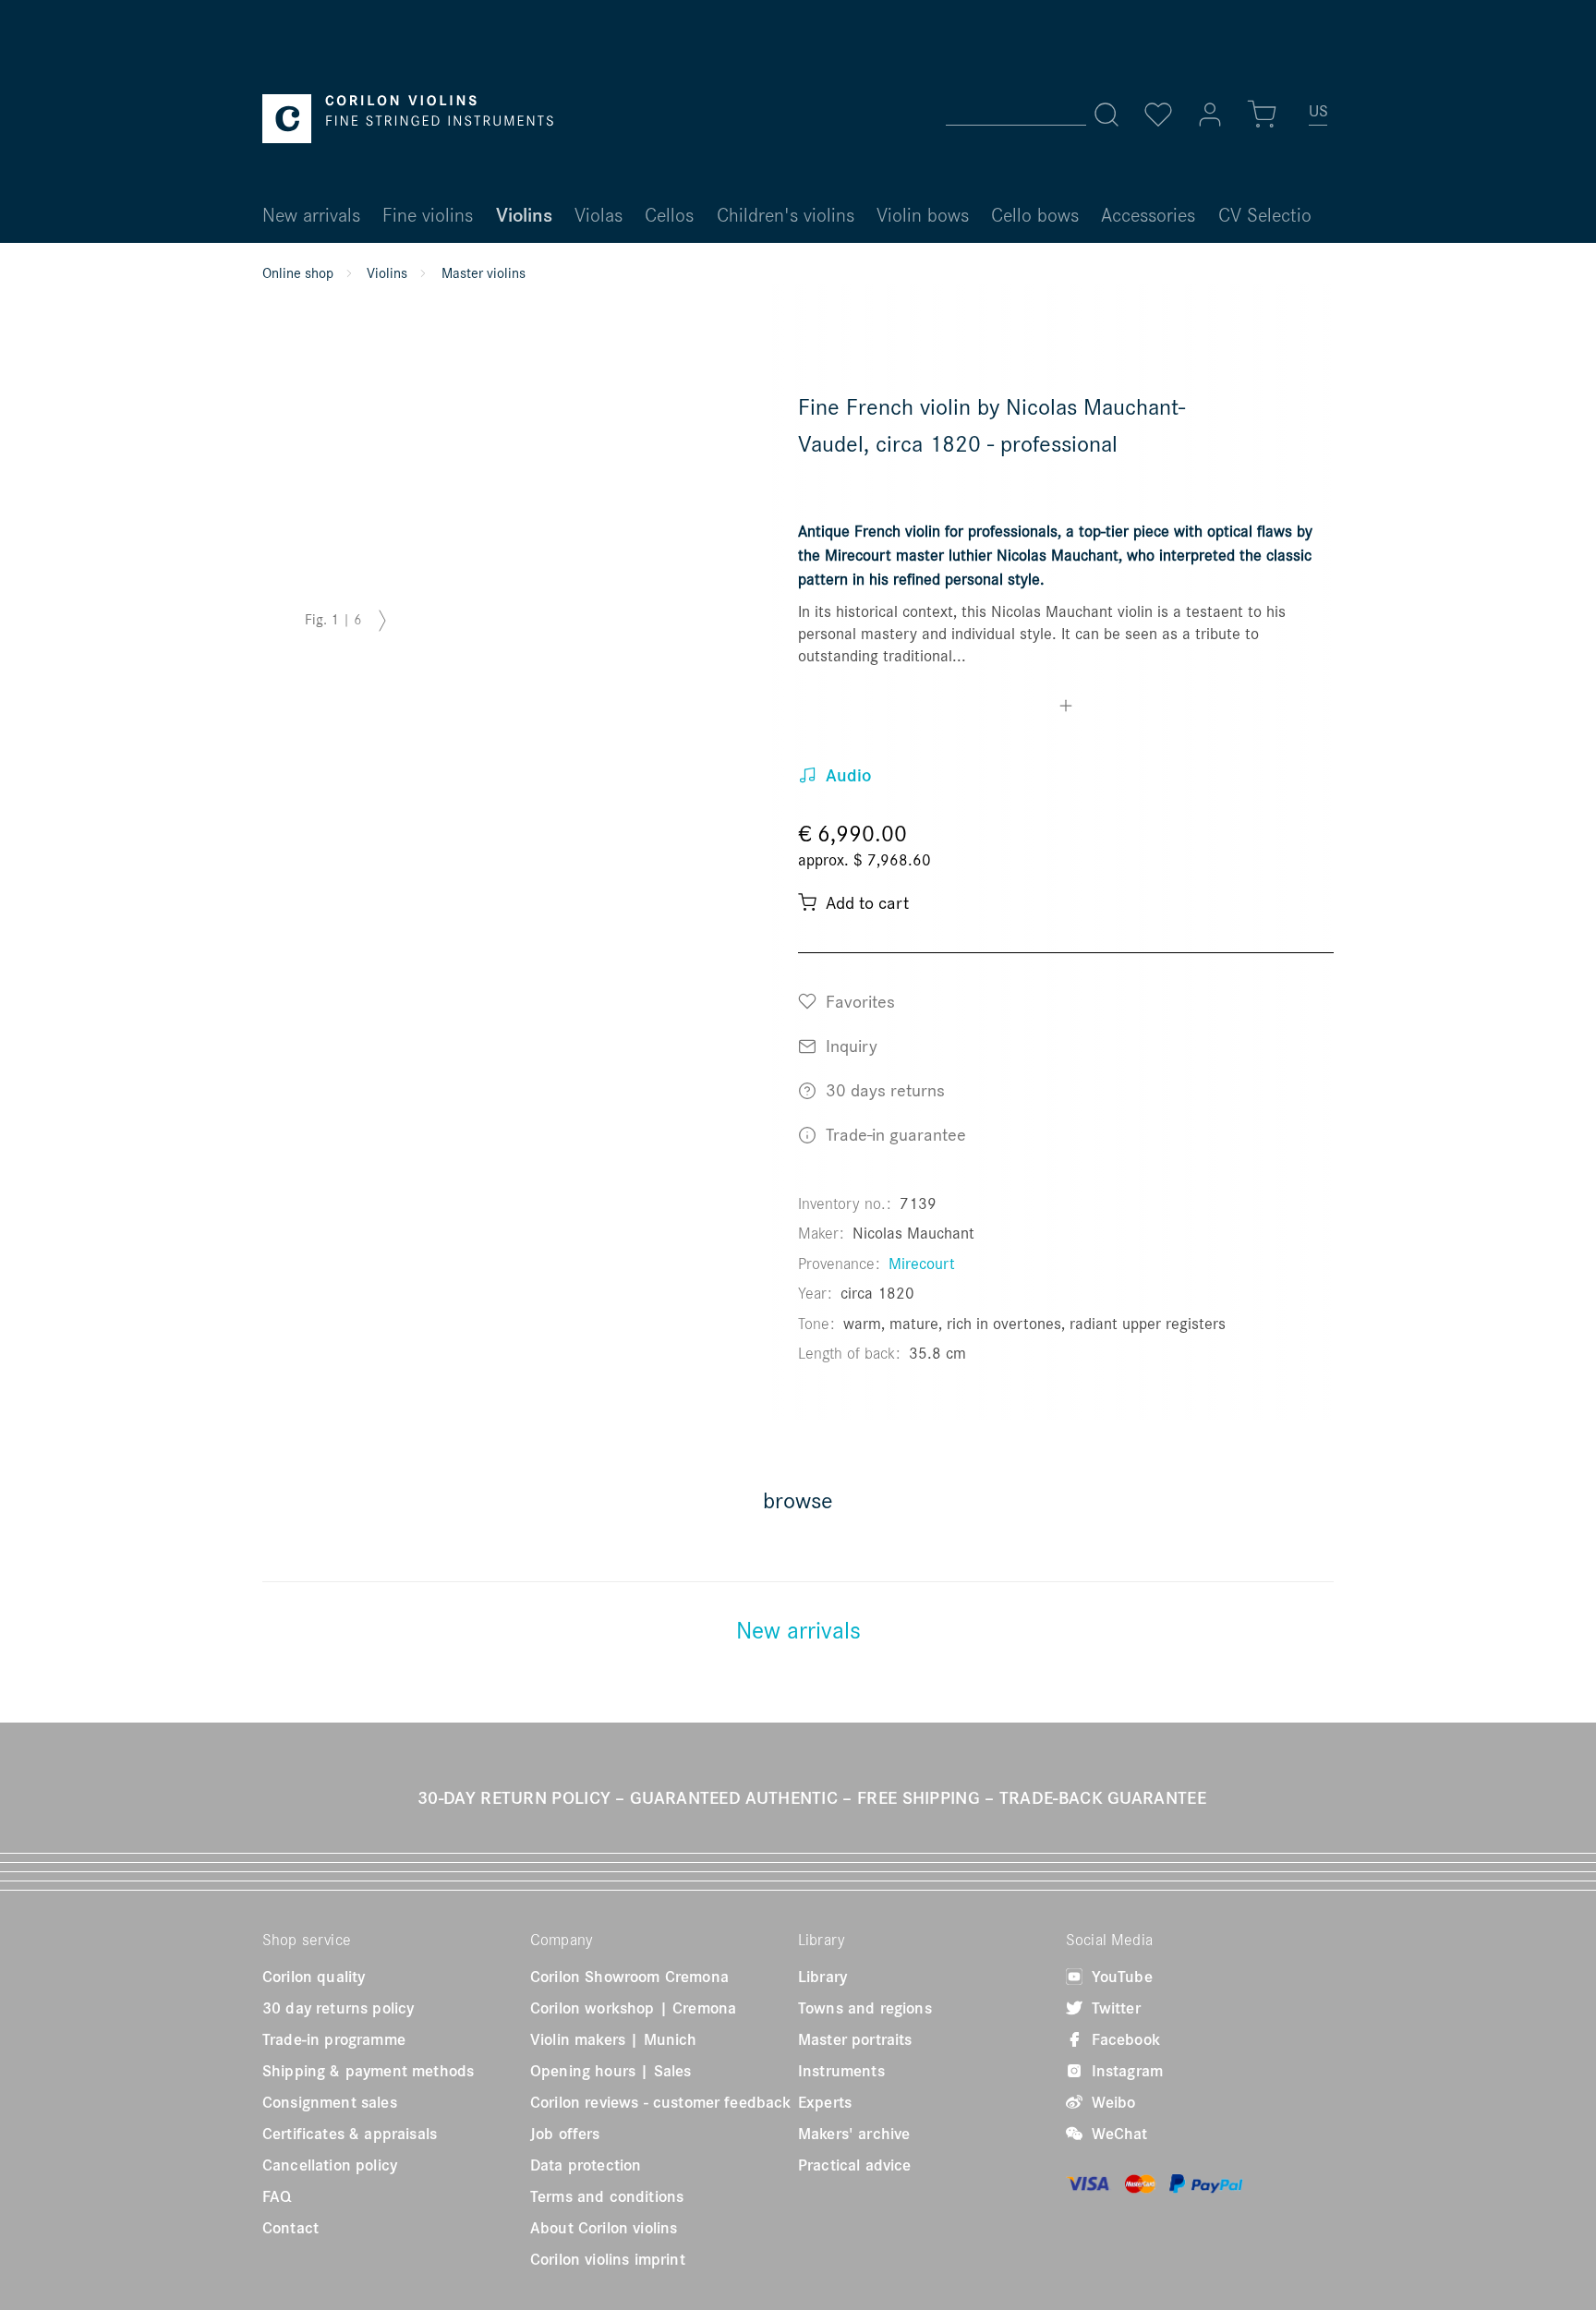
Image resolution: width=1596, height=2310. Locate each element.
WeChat (1118, 2134)
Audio (846, 775)
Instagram (1125, 2071)
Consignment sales (330, 2102)
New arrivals (798, 1629)
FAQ (277, 2196)
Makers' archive (854, 2134)
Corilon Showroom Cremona (629, 1977)
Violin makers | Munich (614, 2039)
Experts (825, 2102)
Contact (290, 2228)
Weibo (1111, 2102)
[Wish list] (1158, 115)
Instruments (841, 2071)
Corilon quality (314, 1977)
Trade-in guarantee (894, 1134)
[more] (1066, 708)
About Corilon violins (604, 2228)
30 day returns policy (338, 2008)
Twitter (1114, 2008)
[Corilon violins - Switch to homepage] (408, 119)
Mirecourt (922, 1263)
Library (822, 1977)
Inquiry (849, 1045)
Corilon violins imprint (608, 2259)
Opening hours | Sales (611, 2071)
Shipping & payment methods (368, 2071)
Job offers (565, 2134)
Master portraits (855, 2039)
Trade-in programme (334, 2039)
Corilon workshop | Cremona (633, 2008)
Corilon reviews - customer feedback (661, 2102)
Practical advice (855, 2165)
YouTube (1120, 1977)
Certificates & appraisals (350, 2134)
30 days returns (883, 1089)
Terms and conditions (607, 2196)
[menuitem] (1319, 118)
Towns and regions (865, 2008)
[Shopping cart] (1262, 115)
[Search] (1106, 115)
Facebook (1124, 2039)
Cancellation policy (330, 2165)
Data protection (586, 2165)
